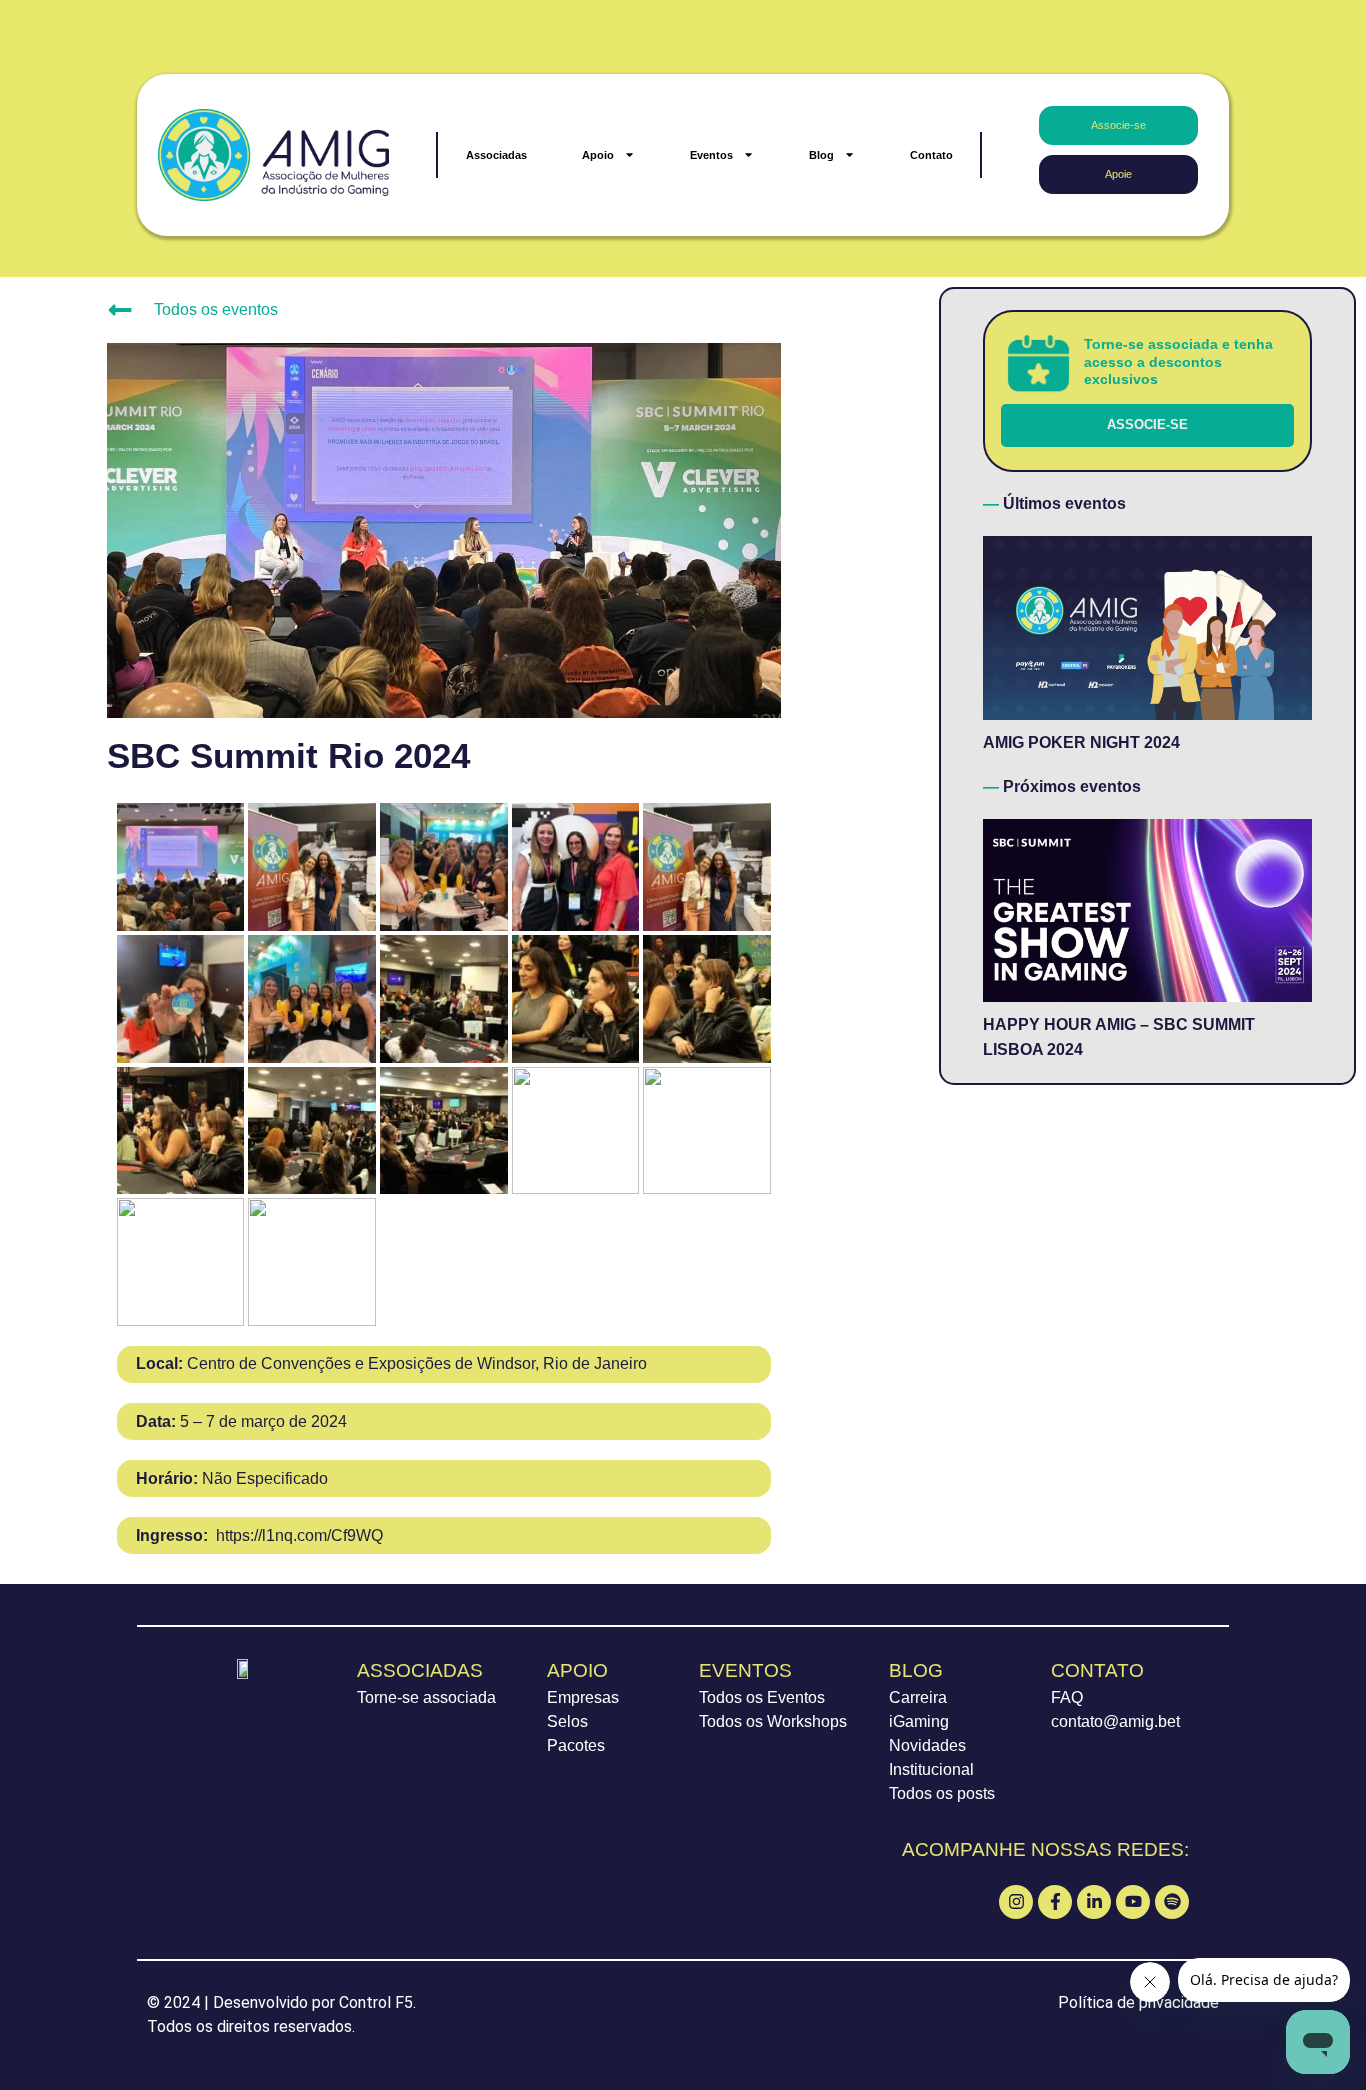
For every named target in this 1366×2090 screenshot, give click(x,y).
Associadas (496, 155)
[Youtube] (1133, 1902)
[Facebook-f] (1055, 1902)
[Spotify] (1172, 1902)
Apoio (598, 155)
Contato (931, 155)
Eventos (711, 155)
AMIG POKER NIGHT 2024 (1081, 742)
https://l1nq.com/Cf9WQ (259, 1535)
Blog (821, 155)
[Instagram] (1016, 1902)
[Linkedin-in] (1094, 1902)
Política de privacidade (1138, 2002)
